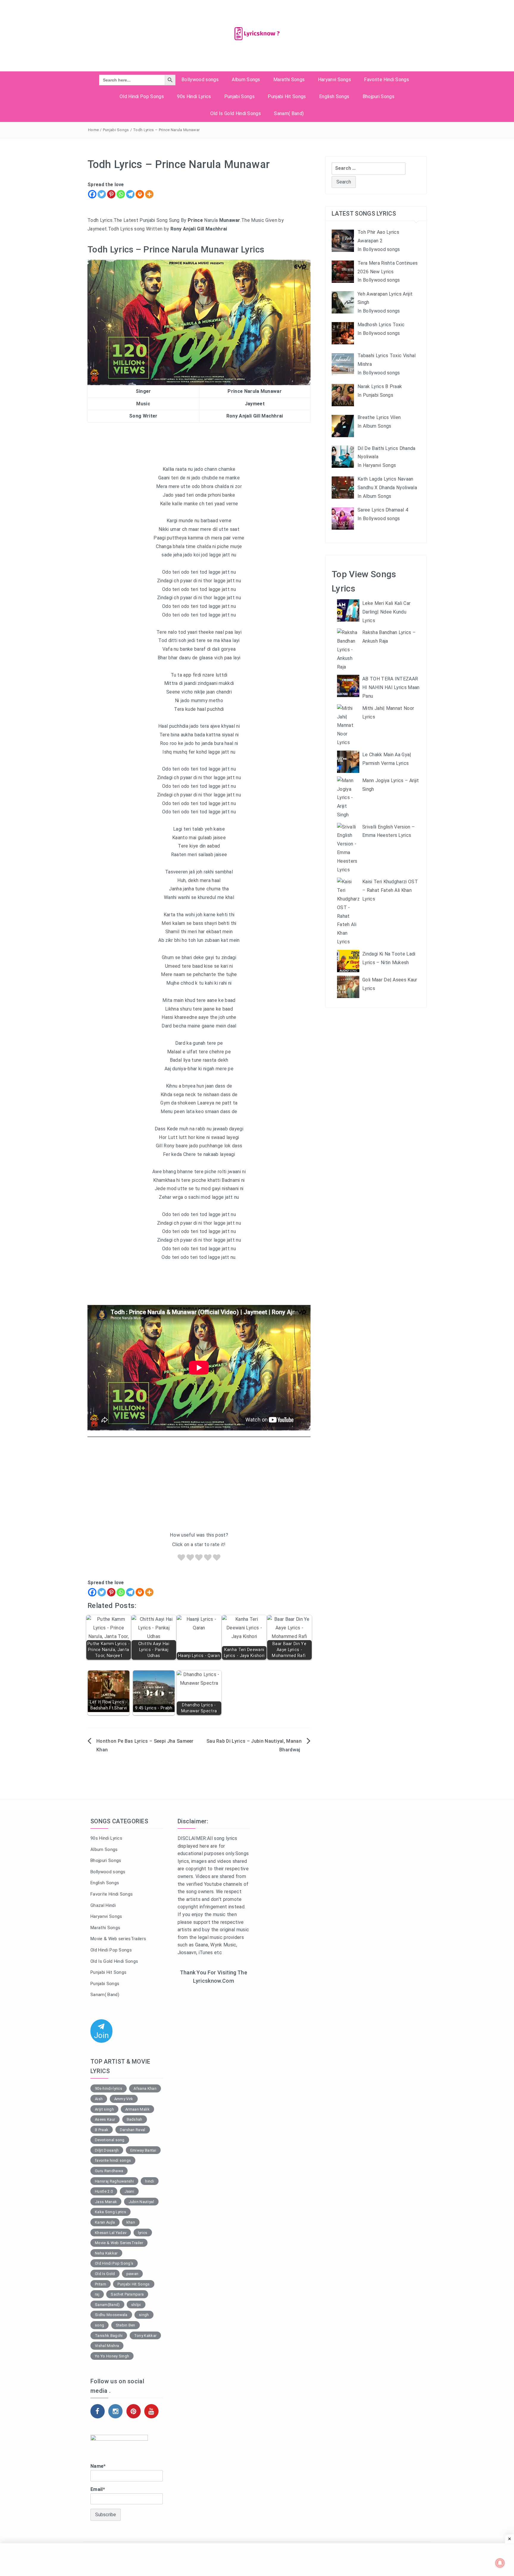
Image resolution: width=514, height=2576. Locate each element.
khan (131, 2222)
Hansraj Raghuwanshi (114, 2181)
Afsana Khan (145, 2088)
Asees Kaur (105, 2119)
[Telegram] (130, 194)
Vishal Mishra (107, 2346)
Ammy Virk (124, 2099)
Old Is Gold (105, 2274)
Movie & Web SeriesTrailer (119, 2243)
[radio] (181, 1559)
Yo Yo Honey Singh (112, 2356)
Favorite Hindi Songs (386, 80)
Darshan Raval (133, 2130)
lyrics (143, 2233)
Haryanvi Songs (334, 80)
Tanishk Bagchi (109, 2336)
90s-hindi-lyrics (109, 2088)
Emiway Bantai (143, 2150)
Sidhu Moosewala (111, 2315)
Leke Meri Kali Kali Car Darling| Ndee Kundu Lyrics (386, 612)
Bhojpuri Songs (379, 97)
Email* (98, 2489)
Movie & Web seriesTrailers (118, 1939)
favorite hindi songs (113, 2160)
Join (101, 2035)
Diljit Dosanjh (107, 2150)
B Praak (102, 2130)
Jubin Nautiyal (141, 2202)
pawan (133, 2274)
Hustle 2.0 (104, 2191)
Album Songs (246, 80)
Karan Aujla (105, 2222)
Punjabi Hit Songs (287, 97)
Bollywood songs (200, 80)
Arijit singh (104, 2109)
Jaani (129, 2191)
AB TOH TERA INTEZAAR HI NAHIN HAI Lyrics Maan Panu (391, 687)
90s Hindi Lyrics (194, 97)
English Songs (334, 97)
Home (93, 130)
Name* (98, 2466)
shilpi (136, 2305)
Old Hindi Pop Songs (142, 97)
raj (97, 2294)
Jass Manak (106, 2202)
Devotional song (110, 2140)
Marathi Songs (289, 80)
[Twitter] (102, 194)
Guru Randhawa (109, 2171)
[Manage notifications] (500, 2563)
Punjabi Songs (239, 97)
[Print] (140, 194)
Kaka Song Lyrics (111, 2212)
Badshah (135, 2119)
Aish (99, 2099)
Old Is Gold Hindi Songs (236, 113)
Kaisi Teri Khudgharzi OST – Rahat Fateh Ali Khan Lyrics (390, 890)
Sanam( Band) (289, 113)
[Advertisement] (199, 1486)
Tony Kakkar (145, 2336)
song (99, 2325)
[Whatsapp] (121, 194)
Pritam (101, 2284)
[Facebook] (92, 194)
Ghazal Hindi (103, 1905)
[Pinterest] (111, 194)
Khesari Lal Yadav (111, 2233)
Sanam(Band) (107, 2305)
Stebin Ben (126, 2325)
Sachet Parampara (127, 2294)
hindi (150, 2181)
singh (144, 2315)
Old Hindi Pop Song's (114, 2263)
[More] (149, 194)
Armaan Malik (137, 2109)
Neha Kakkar (106, 2253)
